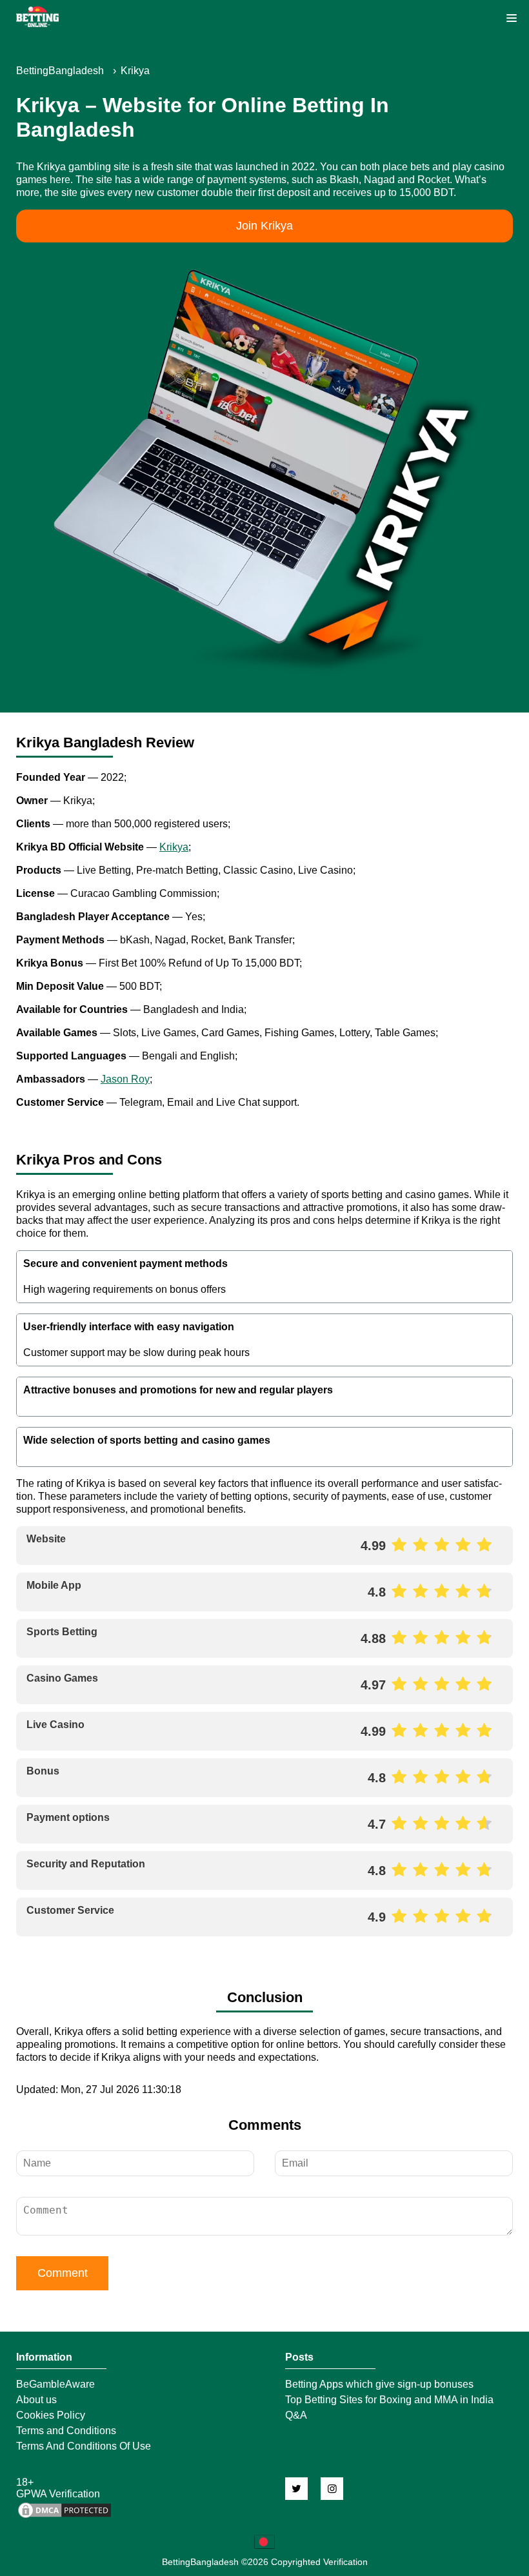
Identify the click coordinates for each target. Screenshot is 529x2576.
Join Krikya (264, 226)
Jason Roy (125, 1079)
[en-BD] (264, 2542)
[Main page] (37, 17)
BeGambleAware (55, 2384)
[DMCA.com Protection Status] (65, 2516)
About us (36, 2400)
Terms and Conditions (66, 2431)
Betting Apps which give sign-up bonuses (379, 2384)
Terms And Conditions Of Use (84, 2446)
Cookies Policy (51, 2415)
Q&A (296, 2415)
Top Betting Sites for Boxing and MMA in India (389, 2400)
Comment (63, 2273)
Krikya (174, 847)
